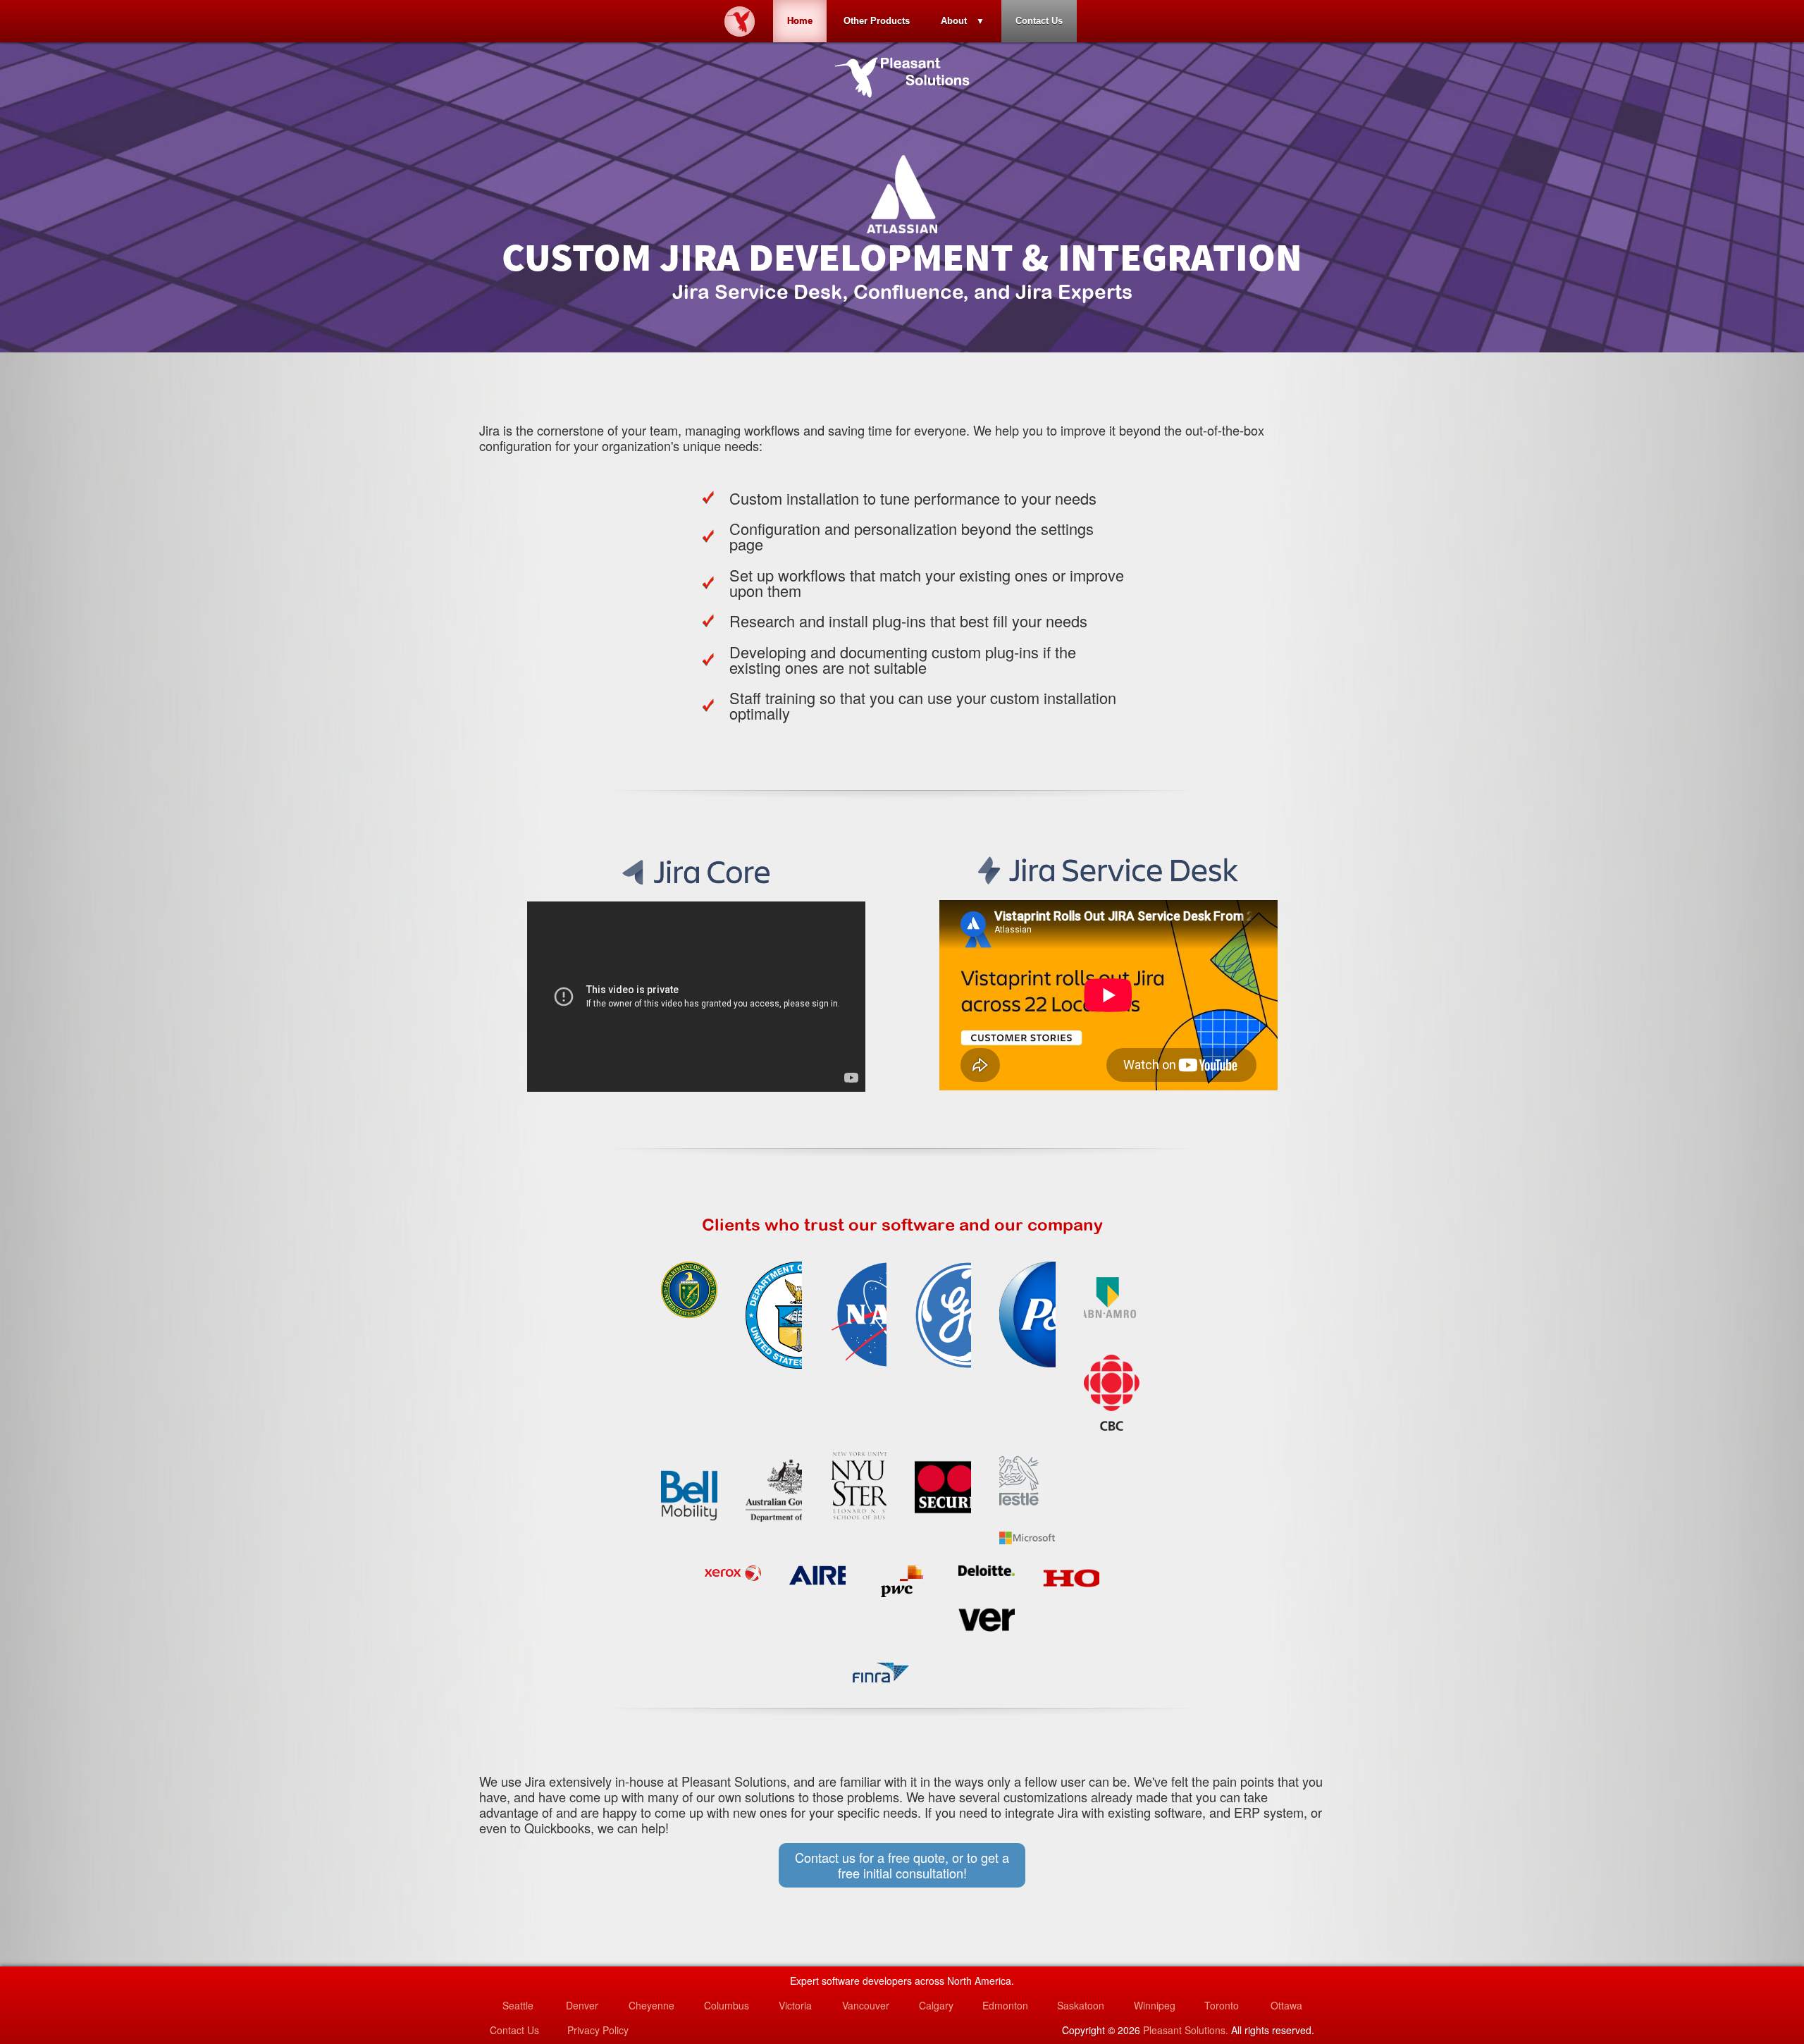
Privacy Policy (598, 2030)
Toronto (1222, 2005)
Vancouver (866, 2005)
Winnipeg (1155, 2005)
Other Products (877, 21)
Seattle (518, 2005)
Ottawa (1286, 2005)
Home (800, 21)
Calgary (936, 2005)
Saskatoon (1081, 2005)
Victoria (795, 2005)
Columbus (727, 2005)
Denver (582, 2005)
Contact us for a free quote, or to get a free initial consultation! (902, 1865)
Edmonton (1005, 2005)
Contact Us (1039, 21)
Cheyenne (651, 2005)
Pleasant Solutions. (1186, 2030)
